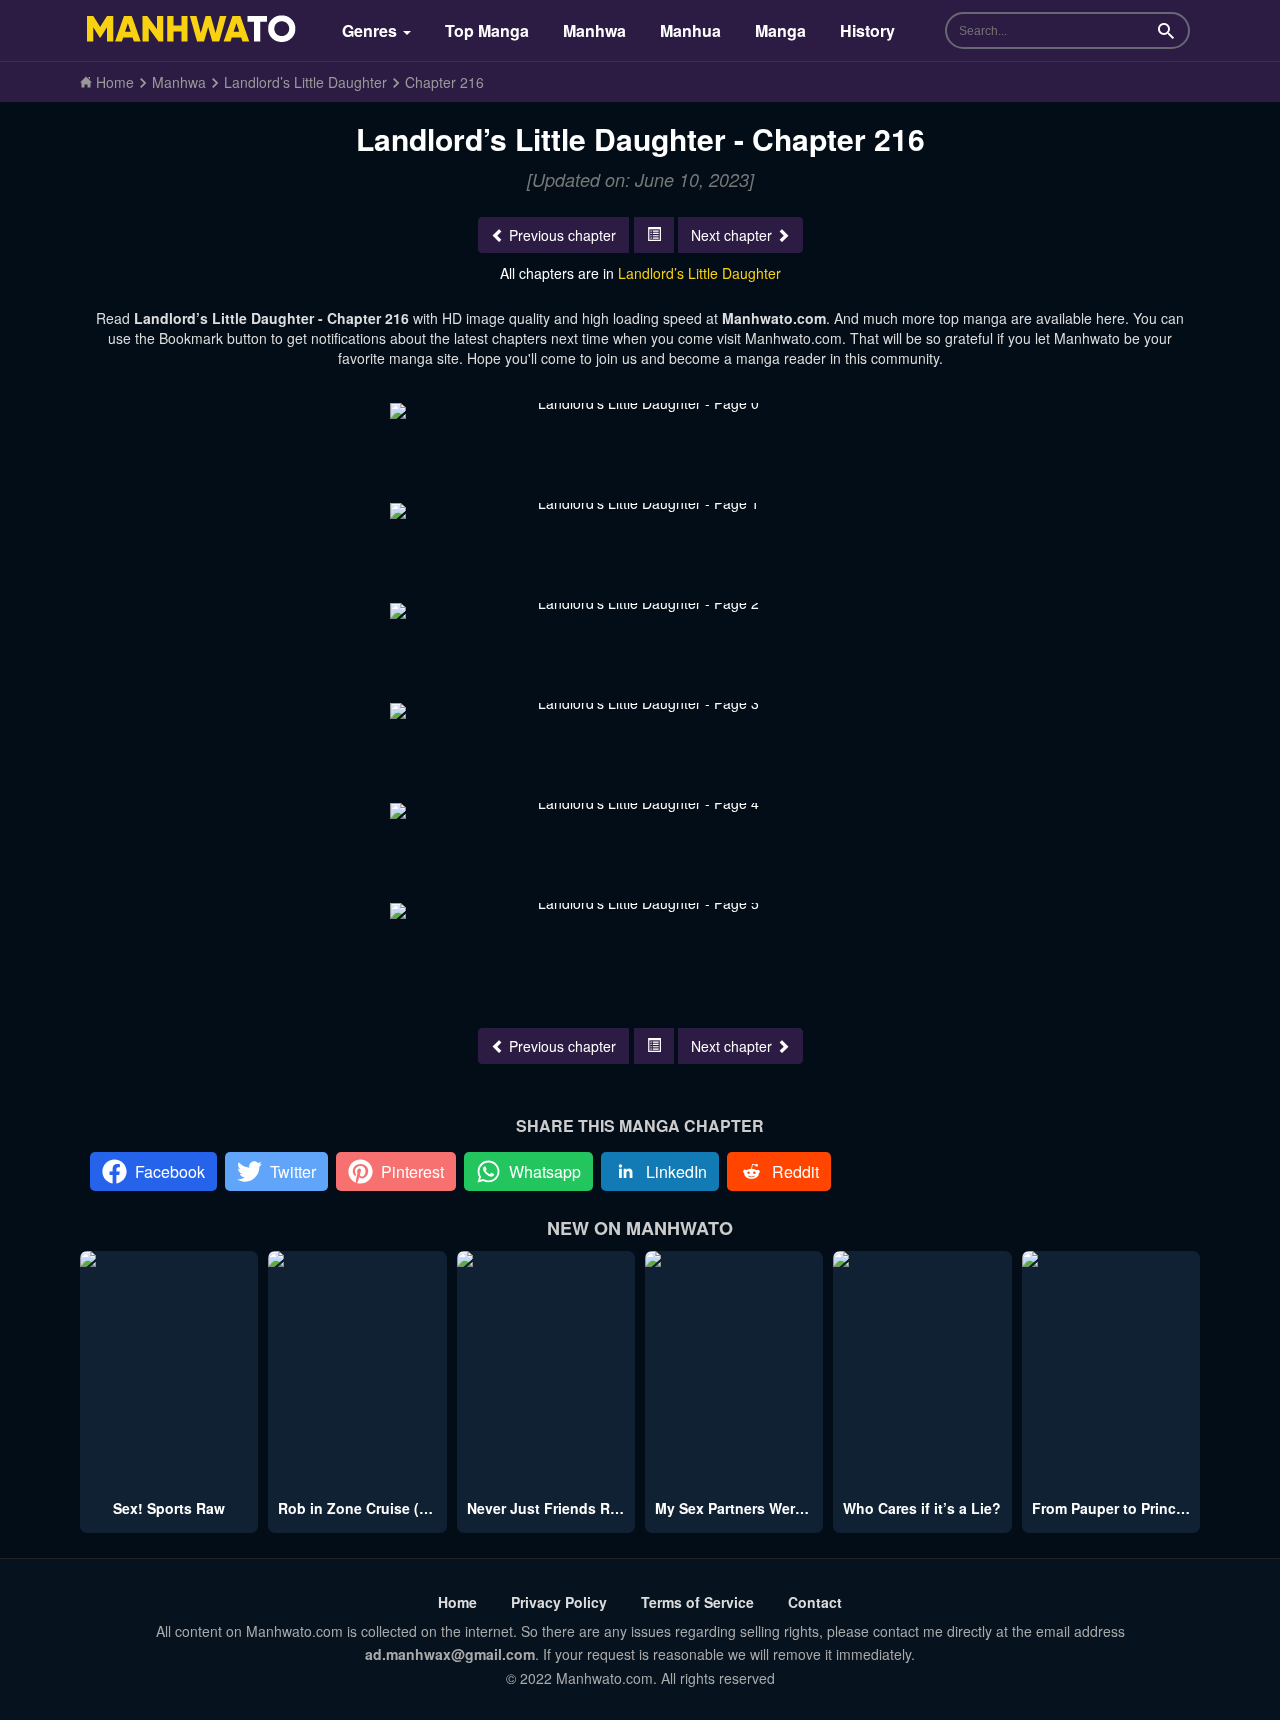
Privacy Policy (559, 1602)
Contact (815, 1602)
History (867, 30)
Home (457, 1602)
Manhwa (594, 30)
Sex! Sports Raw (169, 1508)
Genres (371, 30)
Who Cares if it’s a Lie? (922, 1508)
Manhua (690, 30)
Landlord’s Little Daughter (699, 273)
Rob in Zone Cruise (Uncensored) (392, 1508)
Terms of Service (697, 1602)
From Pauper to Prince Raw (1124, 1508)
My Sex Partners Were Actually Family (783, 1508)
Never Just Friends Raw (548, 1508)
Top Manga (487, 30)
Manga (780, 30)
